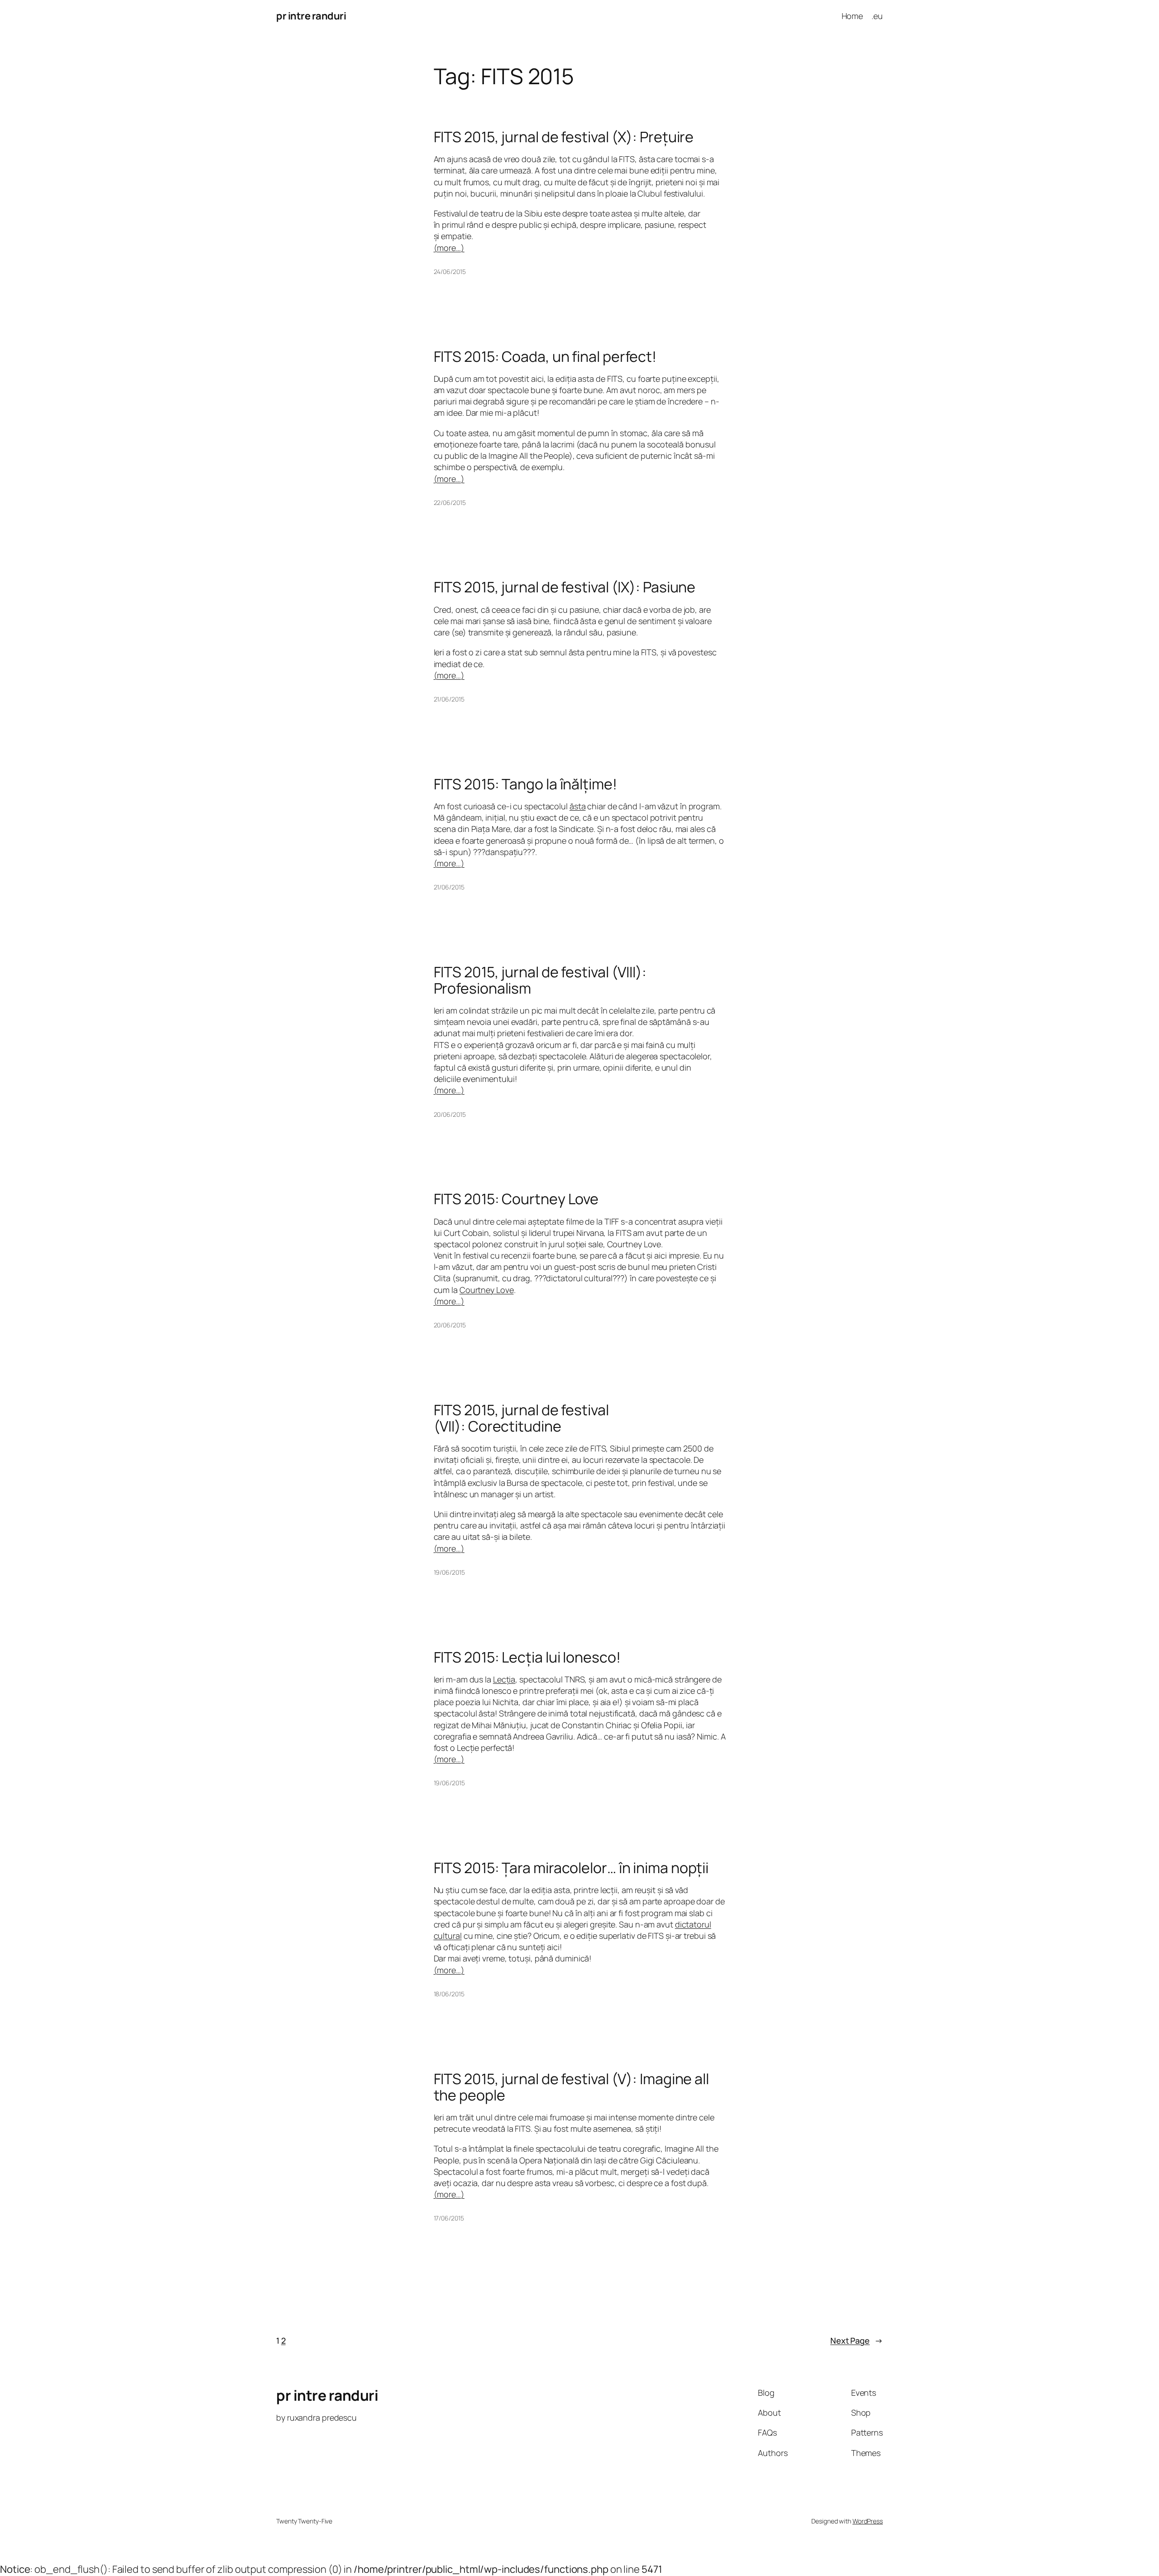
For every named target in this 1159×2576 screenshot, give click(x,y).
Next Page (857, 2341)
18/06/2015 (449, 1994)
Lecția (504, 1679)
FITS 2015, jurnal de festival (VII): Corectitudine (521, 1418)
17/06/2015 (449, 2218)
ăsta (578, 806)
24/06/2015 (450, 272)
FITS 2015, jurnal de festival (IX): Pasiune (565, 587)
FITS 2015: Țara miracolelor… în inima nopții (571, 1868)
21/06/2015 (449, 699)
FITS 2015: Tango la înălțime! (525, 784)
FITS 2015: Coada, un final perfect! (545, 356)
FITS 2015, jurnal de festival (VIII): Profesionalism (540, 980)
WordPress (868, 2521)
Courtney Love (487, 1290)
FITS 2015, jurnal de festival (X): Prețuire (564, 137)
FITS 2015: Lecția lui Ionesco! (527, 1657)
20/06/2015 (450, 1114)
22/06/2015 (450, 502)
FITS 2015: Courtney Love (516, 1199)
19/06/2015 (449, 1572)
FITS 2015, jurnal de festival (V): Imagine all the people (571, 2087)
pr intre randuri (311, 16)
